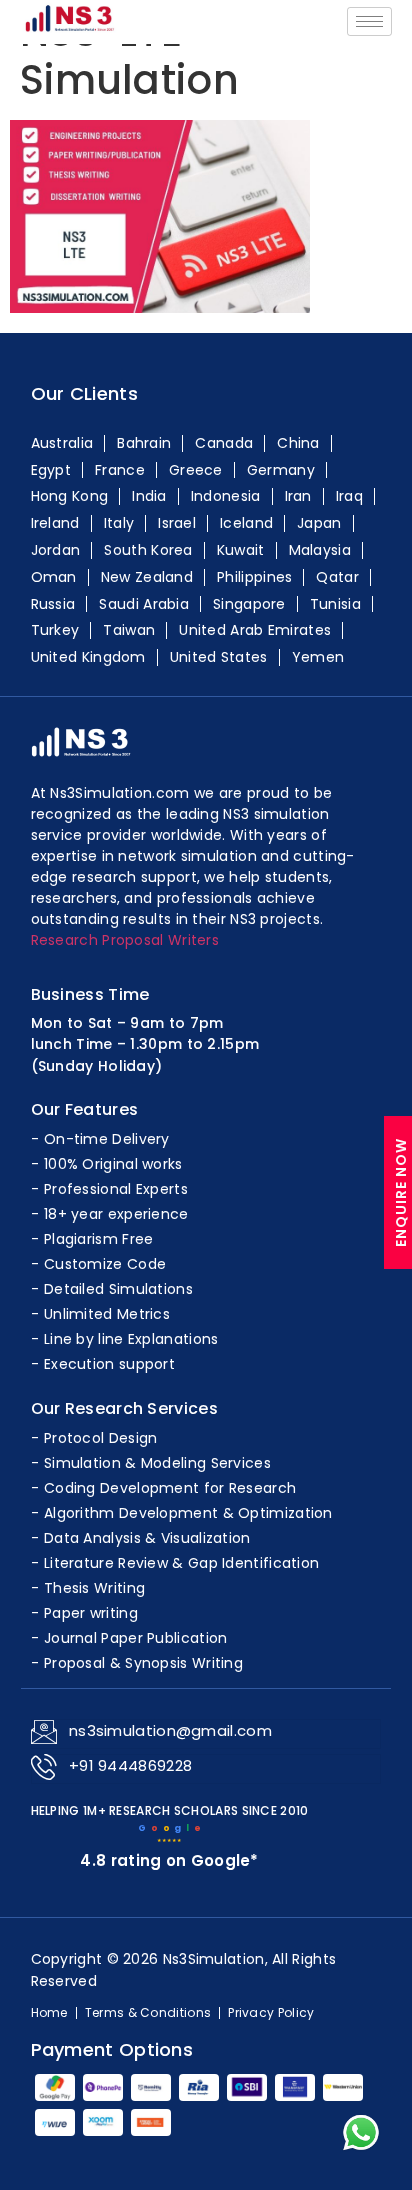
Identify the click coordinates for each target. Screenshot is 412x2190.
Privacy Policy (271, 2013)
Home (49, 2013)
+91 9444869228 (130, 1765)
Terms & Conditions (148, 2013)
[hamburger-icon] (369, 21)
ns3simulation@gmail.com (170, 1730)
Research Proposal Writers (125, 940)
